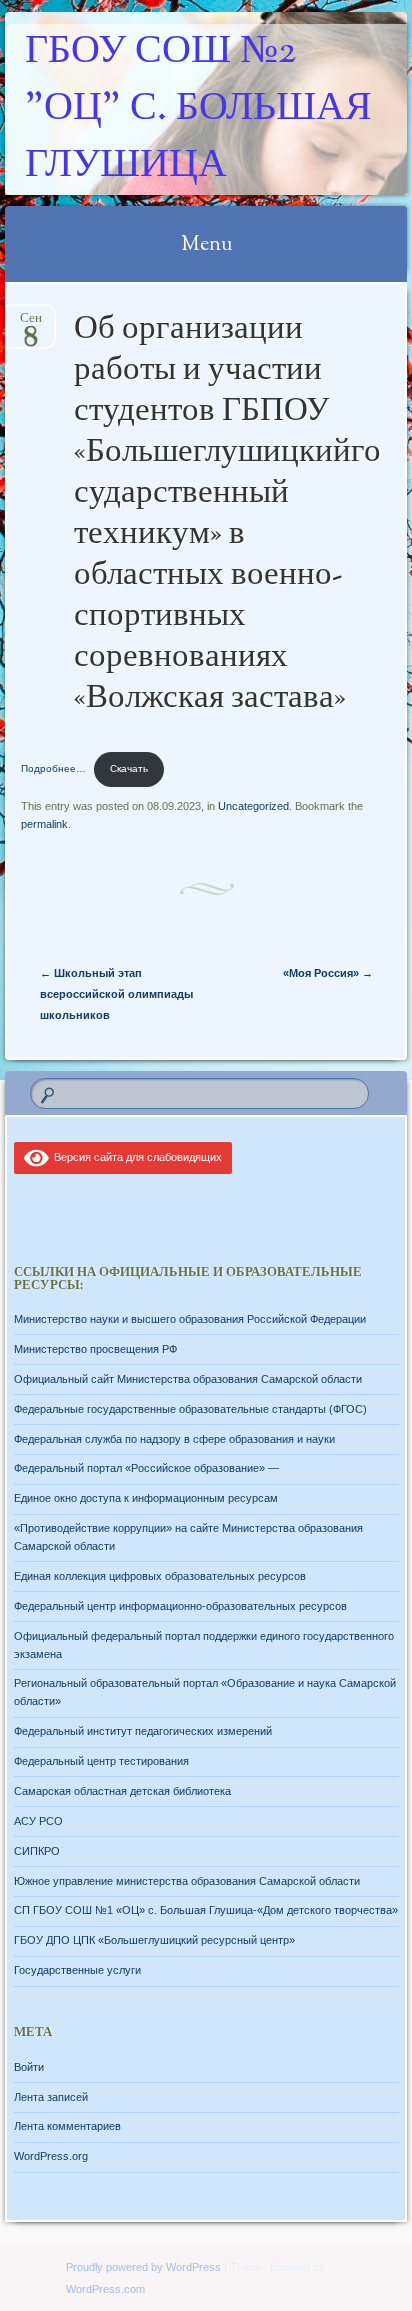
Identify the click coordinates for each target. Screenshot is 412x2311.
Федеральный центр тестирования (101, 1761)
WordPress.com (105, 2289)
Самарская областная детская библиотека (122, 1791)
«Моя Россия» (328, 973)
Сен (31, 324)
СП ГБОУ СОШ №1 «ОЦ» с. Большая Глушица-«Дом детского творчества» (206, 1910)
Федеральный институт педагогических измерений (143, 1731)
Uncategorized (253, 806)
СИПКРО (37, 1851)
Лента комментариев (67, 2126)
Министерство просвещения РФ (95, 1349)
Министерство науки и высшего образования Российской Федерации (190, 1319)
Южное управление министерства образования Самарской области (187, 1881)
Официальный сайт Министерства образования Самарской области (188, 1379)
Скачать (129, 768)
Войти (29, 2067)
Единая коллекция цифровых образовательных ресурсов (160, 1576)
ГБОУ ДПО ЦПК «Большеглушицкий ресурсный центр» (154, 1940)
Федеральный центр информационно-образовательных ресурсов (180, 1606)
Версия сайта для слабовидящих (135, 1157)
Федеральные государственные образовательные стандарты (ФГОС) (190, 1409)
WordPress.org (51, 2156)
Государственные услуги (77, 1970)
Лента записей (51, 2097)
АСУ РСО (38, 1821)
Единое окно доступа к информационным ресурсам (146, 1498)
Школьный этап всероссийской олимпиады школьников (116, 994)
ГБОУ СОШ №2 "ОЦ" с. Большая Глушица (198, 109)
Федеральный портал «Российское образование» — (146, 1468)
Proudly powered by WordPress (143, 2267)
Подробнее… (53, 768)
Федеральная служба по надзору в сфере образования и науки (174, 1439)
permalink (44, 824)
